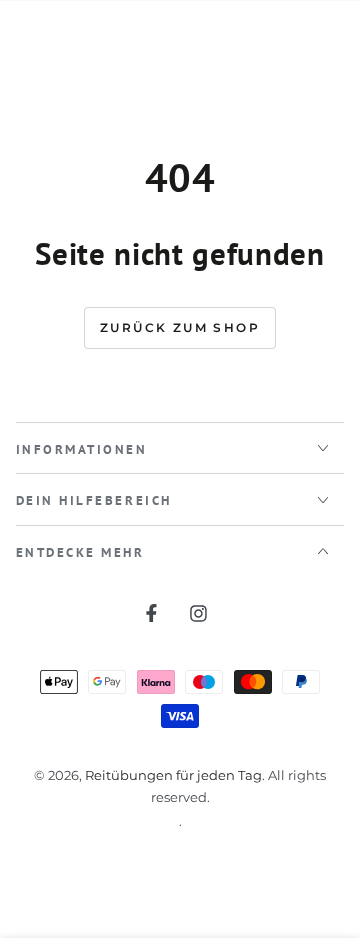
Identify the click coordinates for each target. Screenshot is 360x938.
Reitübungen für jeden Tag (173, 775)
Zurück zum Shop (180, 327)
